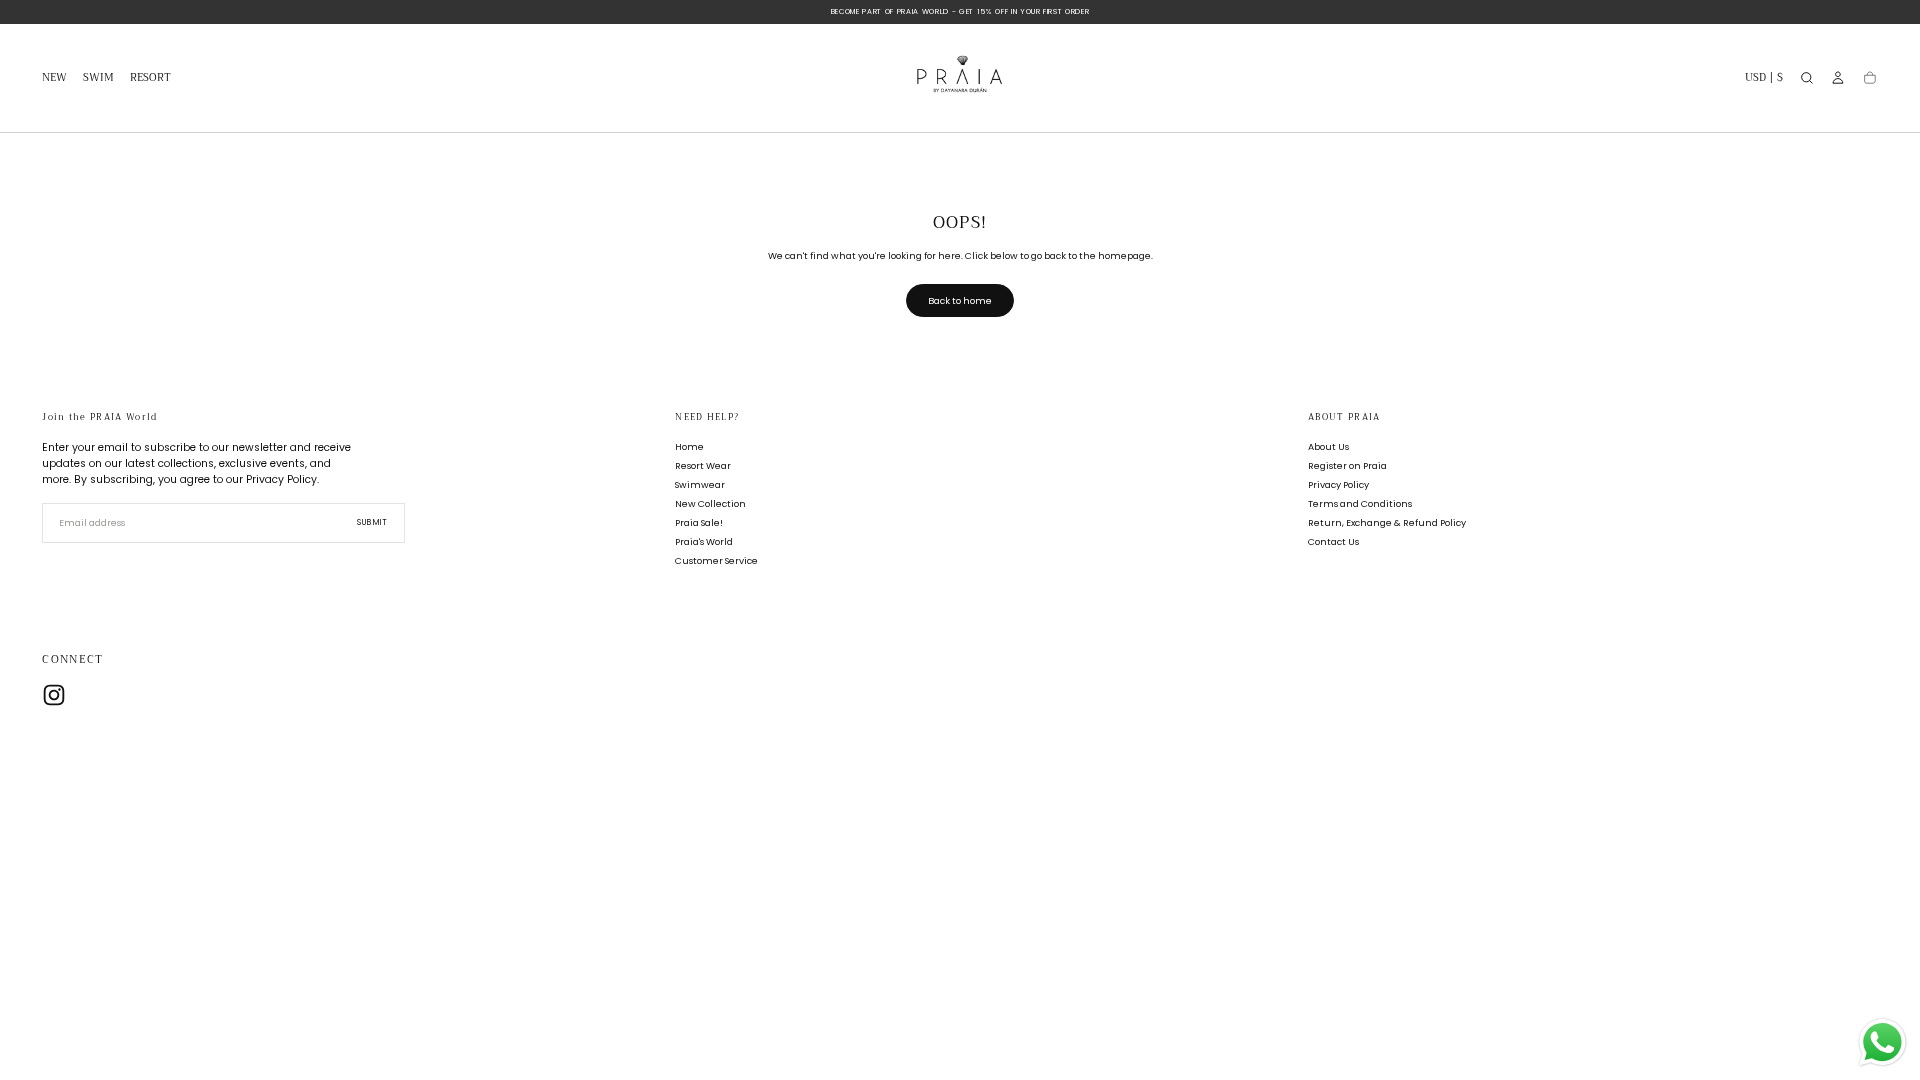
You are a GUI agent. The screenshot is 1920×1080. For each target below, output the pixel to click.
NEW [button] (54, 79)
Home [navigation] (689, 446)
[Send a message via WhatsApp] (1882, 1042)
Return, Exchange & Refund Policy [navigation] (1387, 522)
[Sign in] (1838, 78)
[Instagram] (54, 695)
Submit (373, 522)
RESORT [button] (150, 79)
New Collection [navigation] (710, 503)
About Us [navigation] (1328, 446)
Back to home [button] (960, 300)
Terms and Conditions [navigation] (1360, 503)
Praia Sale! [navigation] (699, 522)
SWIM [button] (98, 79)
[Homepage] (960, 78)
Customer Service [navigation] (716, 560)
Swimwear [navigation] (700, 484)
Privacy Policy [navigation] (1338, 484)
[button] (1764, 80)
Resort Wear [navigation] (703, 465)
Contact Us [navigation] (1333, 541)
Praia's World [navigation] (704, 541)
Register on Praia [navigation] (1347, 465)
